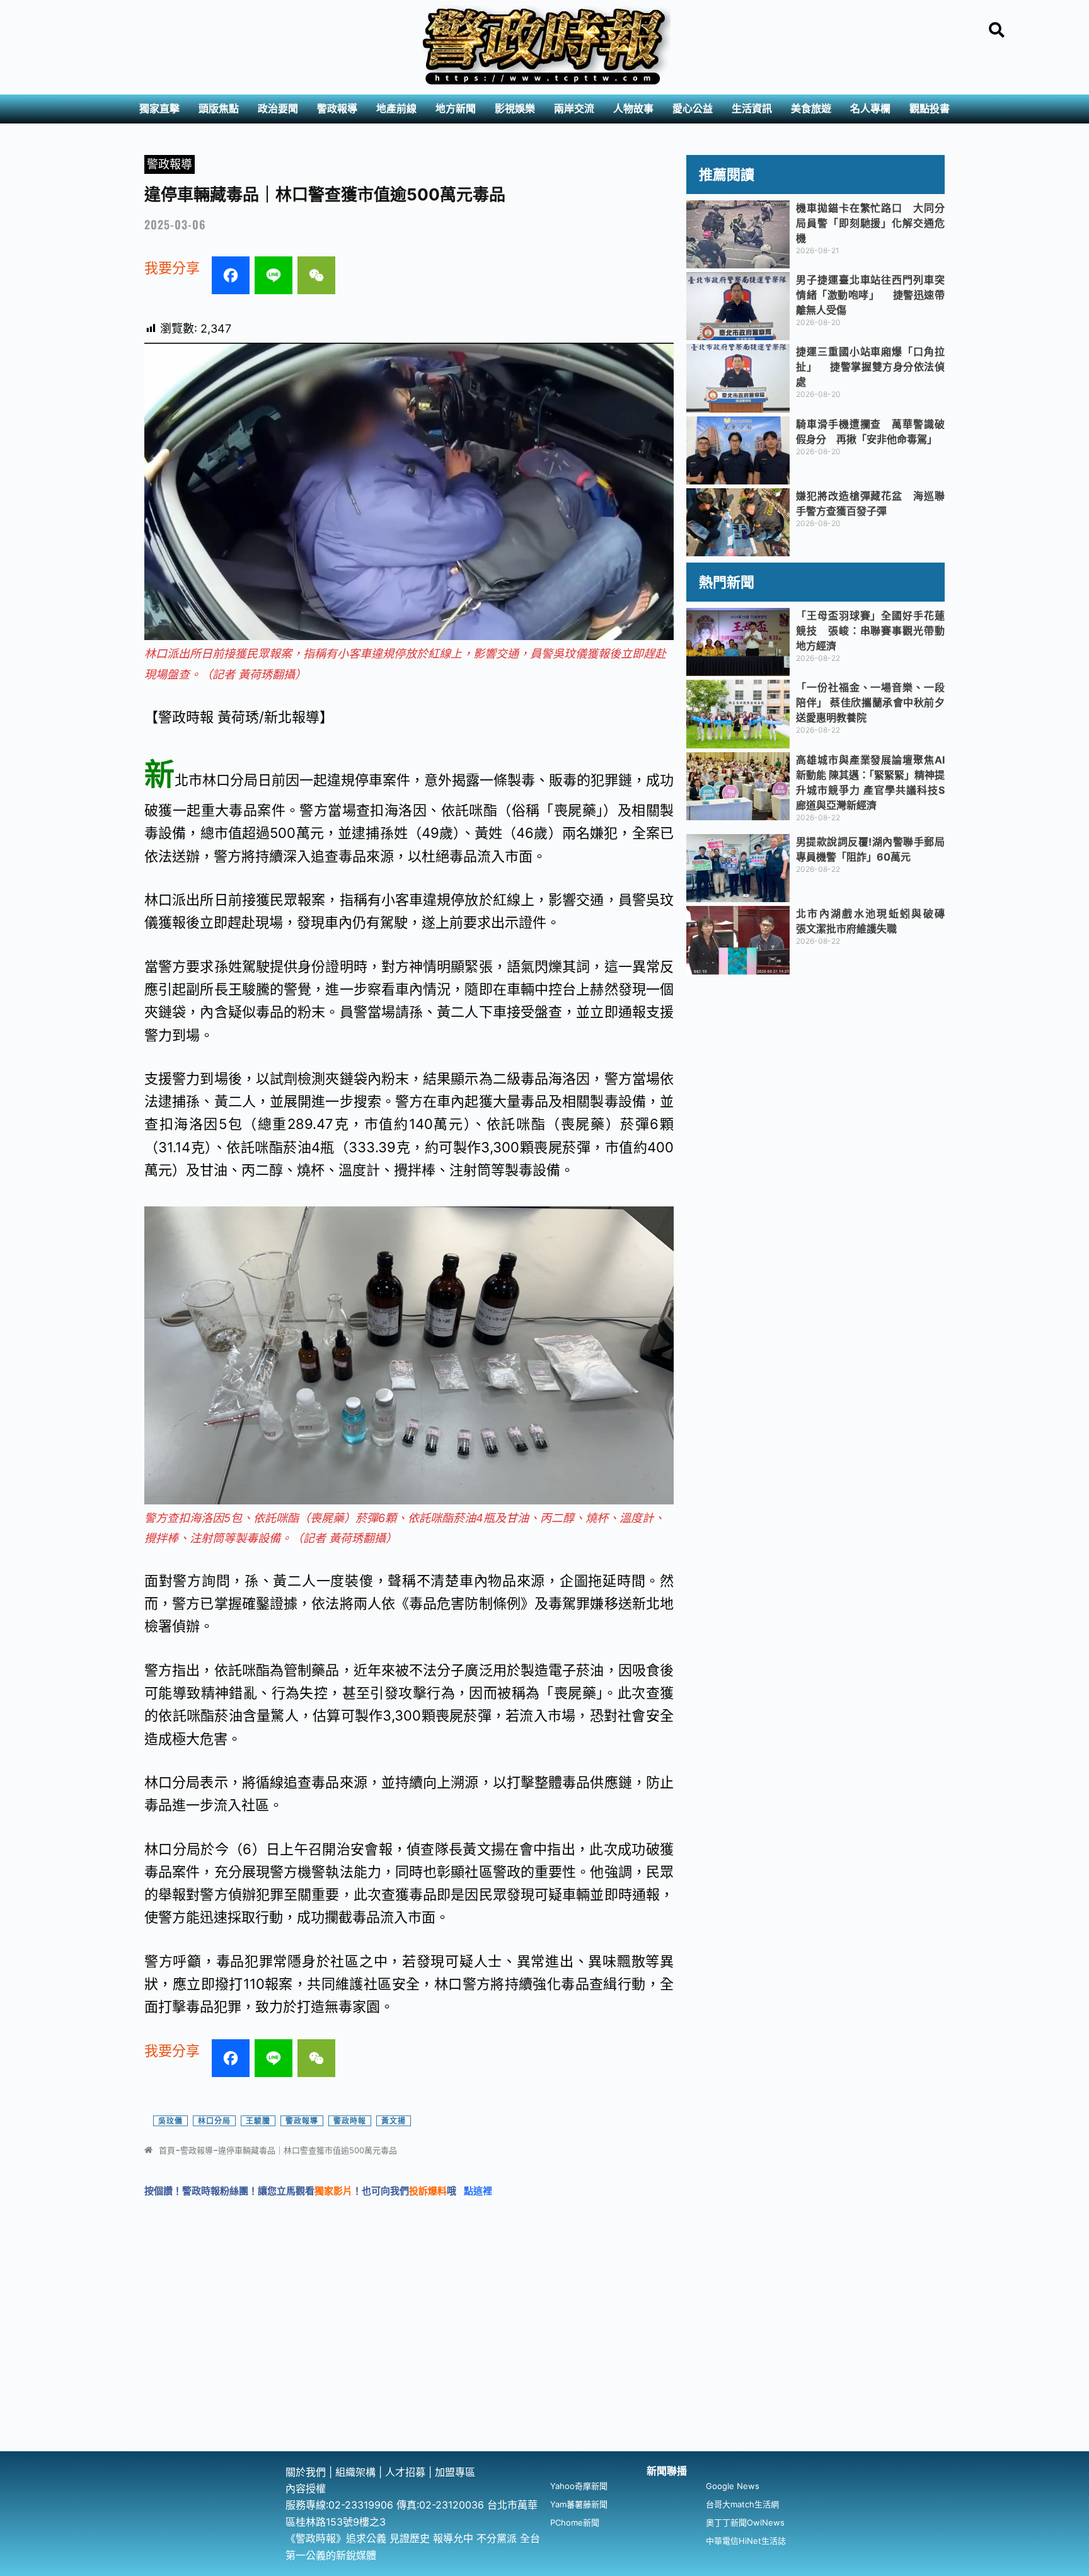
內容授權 (306, 2488)
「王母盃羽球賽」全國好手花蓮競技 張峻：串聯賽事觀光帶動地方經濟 (870, 631)
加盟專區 (455, 2472)
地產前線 (396, 109)
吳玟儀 (170, 2121)
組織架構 (355, 2472)
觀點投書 (930, 109)
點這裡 (478, 2191)
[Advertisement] (544, 2357)
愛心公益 (693, 109)
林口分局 (214, 2121)
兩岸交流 (574, 109)
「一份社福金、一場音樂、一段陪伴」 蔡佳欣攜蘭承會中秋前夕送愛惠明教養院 (870, 702)
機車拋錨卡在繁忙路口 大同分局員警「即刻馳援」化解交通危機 (870, 223)
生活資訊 (752, 109)
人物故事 (633, 109)
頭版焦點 (219, 109)
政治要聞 (278, 109)
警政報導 (337, 109)
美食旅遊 (811, 109)
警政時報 (350, 2121)
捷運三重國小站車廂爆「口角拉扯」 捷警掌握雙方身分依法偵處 (870, 367)
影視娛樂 (515, 109)
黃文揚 (394, 2121)
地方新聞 (456, 109)
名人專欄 (870, 109)
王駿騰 (258, 2121)
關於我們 (307, 2472)
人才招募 (407, 2472)
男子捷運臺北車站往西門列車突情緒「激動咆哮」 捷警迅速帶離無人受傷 (870, 295)
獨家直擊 (159, 109)
